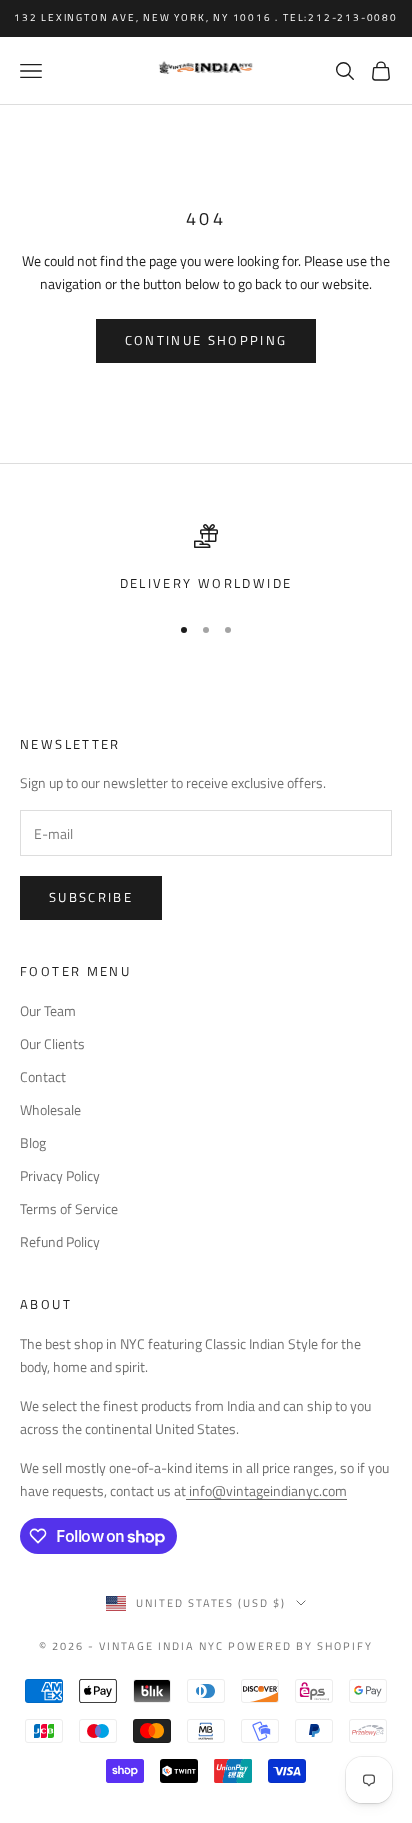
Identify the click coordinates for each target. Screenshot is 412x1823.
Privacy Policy (60, 1175)
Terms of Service (69, 1208)
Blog (33, 1142)
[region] (206, 559)
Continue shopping (206, 340)
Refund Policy (60, 1241)
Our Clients (52, 1043)
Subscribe (91, 897)
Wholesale (50, 1109)
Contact (43, 1076)
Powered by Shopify (300, 1646)
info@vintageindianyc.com (266, 1490)
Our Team (48, 1010)
